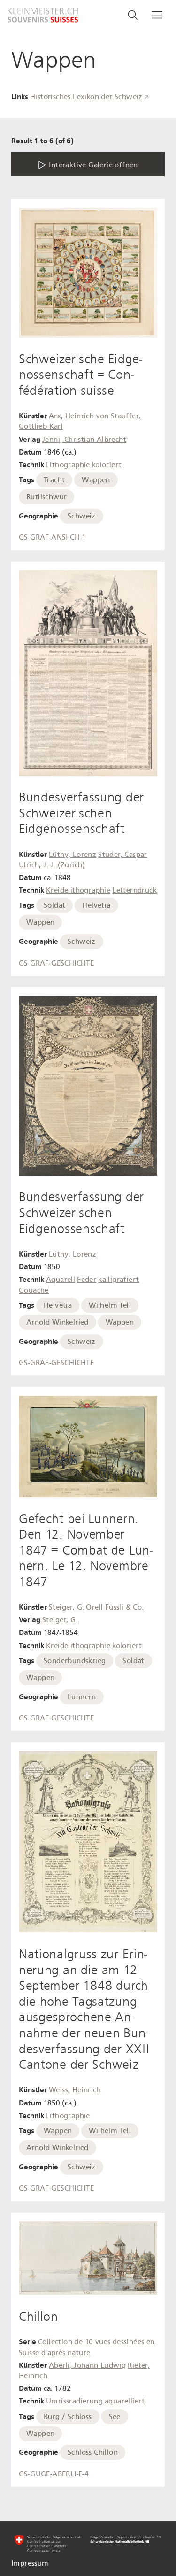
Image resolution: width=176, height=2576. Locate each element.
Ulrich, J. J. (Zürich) (52, 865)
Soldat (54, 905)
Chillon (38, 2317)
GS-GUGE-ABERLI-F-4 (54, 2474)
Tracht (54, 480)
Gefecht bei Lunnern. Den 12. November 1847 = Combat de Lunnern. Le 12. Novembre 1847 (86, 1550)
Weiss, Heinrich (75, 2090)
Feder (87, 1280)
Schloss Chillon (93, 2452)
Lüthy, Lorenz (73, 855)
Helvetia (96, 905)
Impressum (30, 2563)
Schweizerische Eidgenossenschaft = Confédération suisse (80, 375)
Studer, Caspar (123, 855)
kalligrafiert (119, 1280)
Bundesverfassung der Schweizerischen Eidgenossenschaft (81, 813)
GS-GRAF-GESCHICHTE (56, 963)
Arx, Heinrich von (79, 416)
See (115, 2417)
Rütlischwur (46, 497)
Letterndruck (134, 890)
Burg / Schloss (68, 2417)
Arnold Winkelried (57, 1322)
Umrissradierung (74, 2401)
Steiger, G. (66, 1607)
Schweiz (82, 516)
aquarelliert (125, 2401)
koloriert (107, 465)
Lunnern (82, 1697)
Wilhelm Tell (110, 1305)
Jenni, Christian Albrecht (84, 440)
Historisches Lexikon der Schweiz (86, 97)
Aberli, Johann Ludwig (87, 2365)
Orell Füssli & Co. (115, 1607)
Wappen (96, 480)
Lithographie (68, 465)
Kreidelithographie (78, 890)
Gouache (34, 1290)
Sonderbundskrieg (75, 1661)
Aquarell (61, 1280)
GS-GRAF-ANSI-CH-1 (53, 537)
